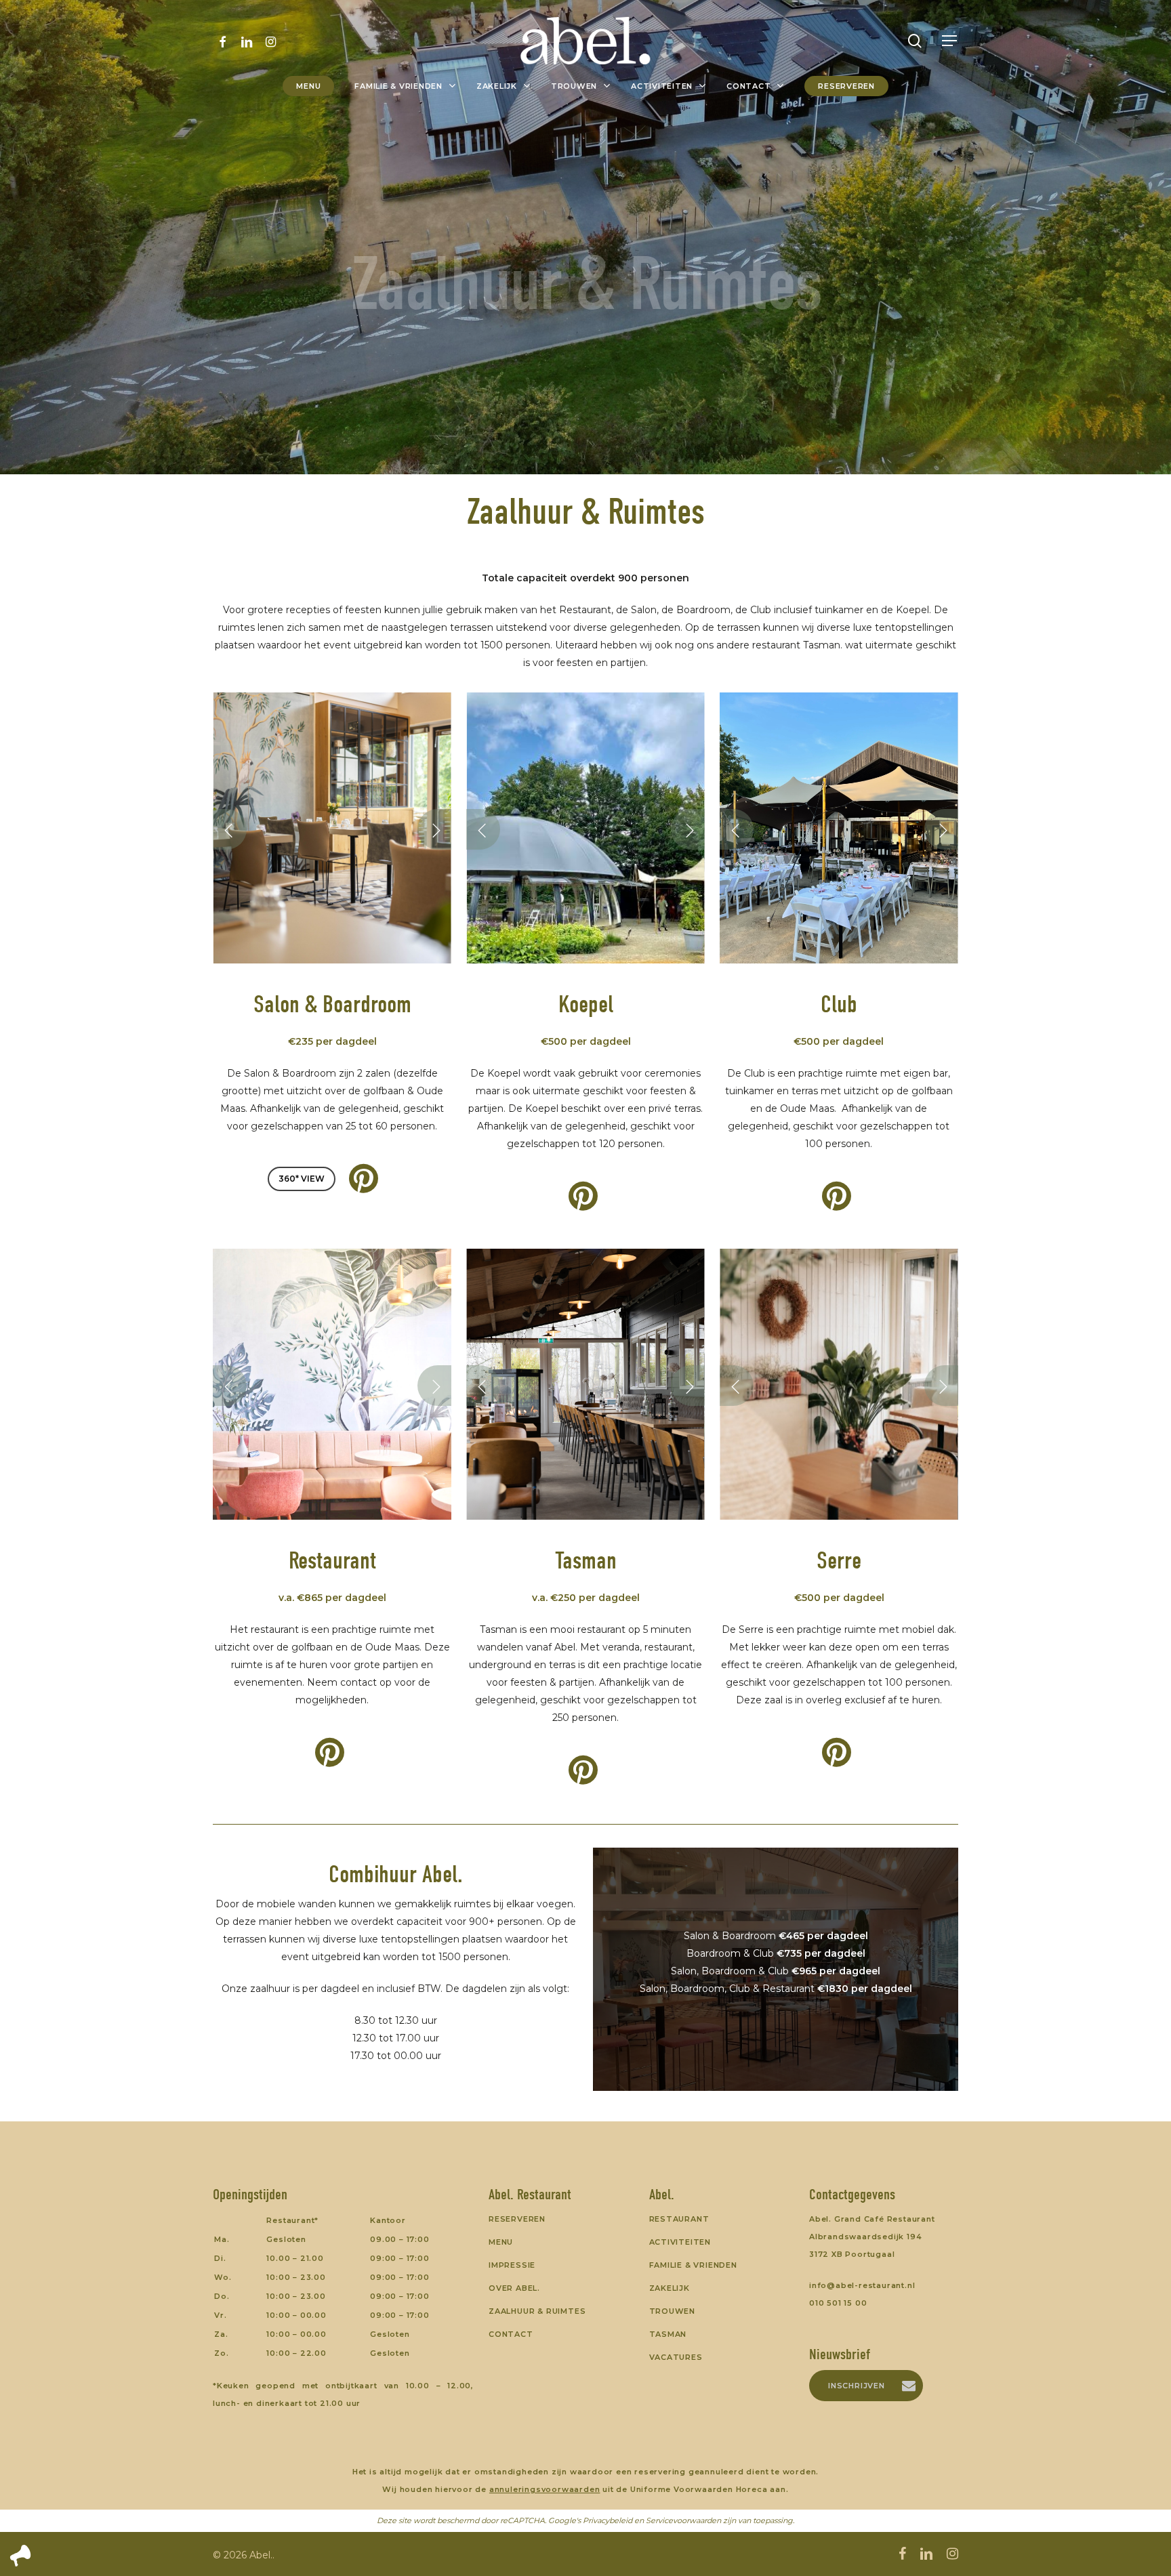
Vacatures (676, 2357)
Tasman (668, 2334)
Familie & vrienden (693, 2265)
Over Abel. (514, 2288)
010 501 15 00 (838, 2303)
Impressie (512, 2265)
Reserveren (517, 2219)
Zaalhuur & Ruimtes (537, 2311)
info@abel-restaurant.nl (862, 2285)
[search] (915, 41)
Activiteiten (680, 2242)
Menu (501, 2242)
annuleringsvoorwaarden (545, 2489)
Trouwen (673, 2311)
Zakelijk (670, 2288)
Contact (511, 2334)
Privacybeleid (608, 2520)
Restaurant (679, 2219)
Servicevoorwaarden (683, 2520)
